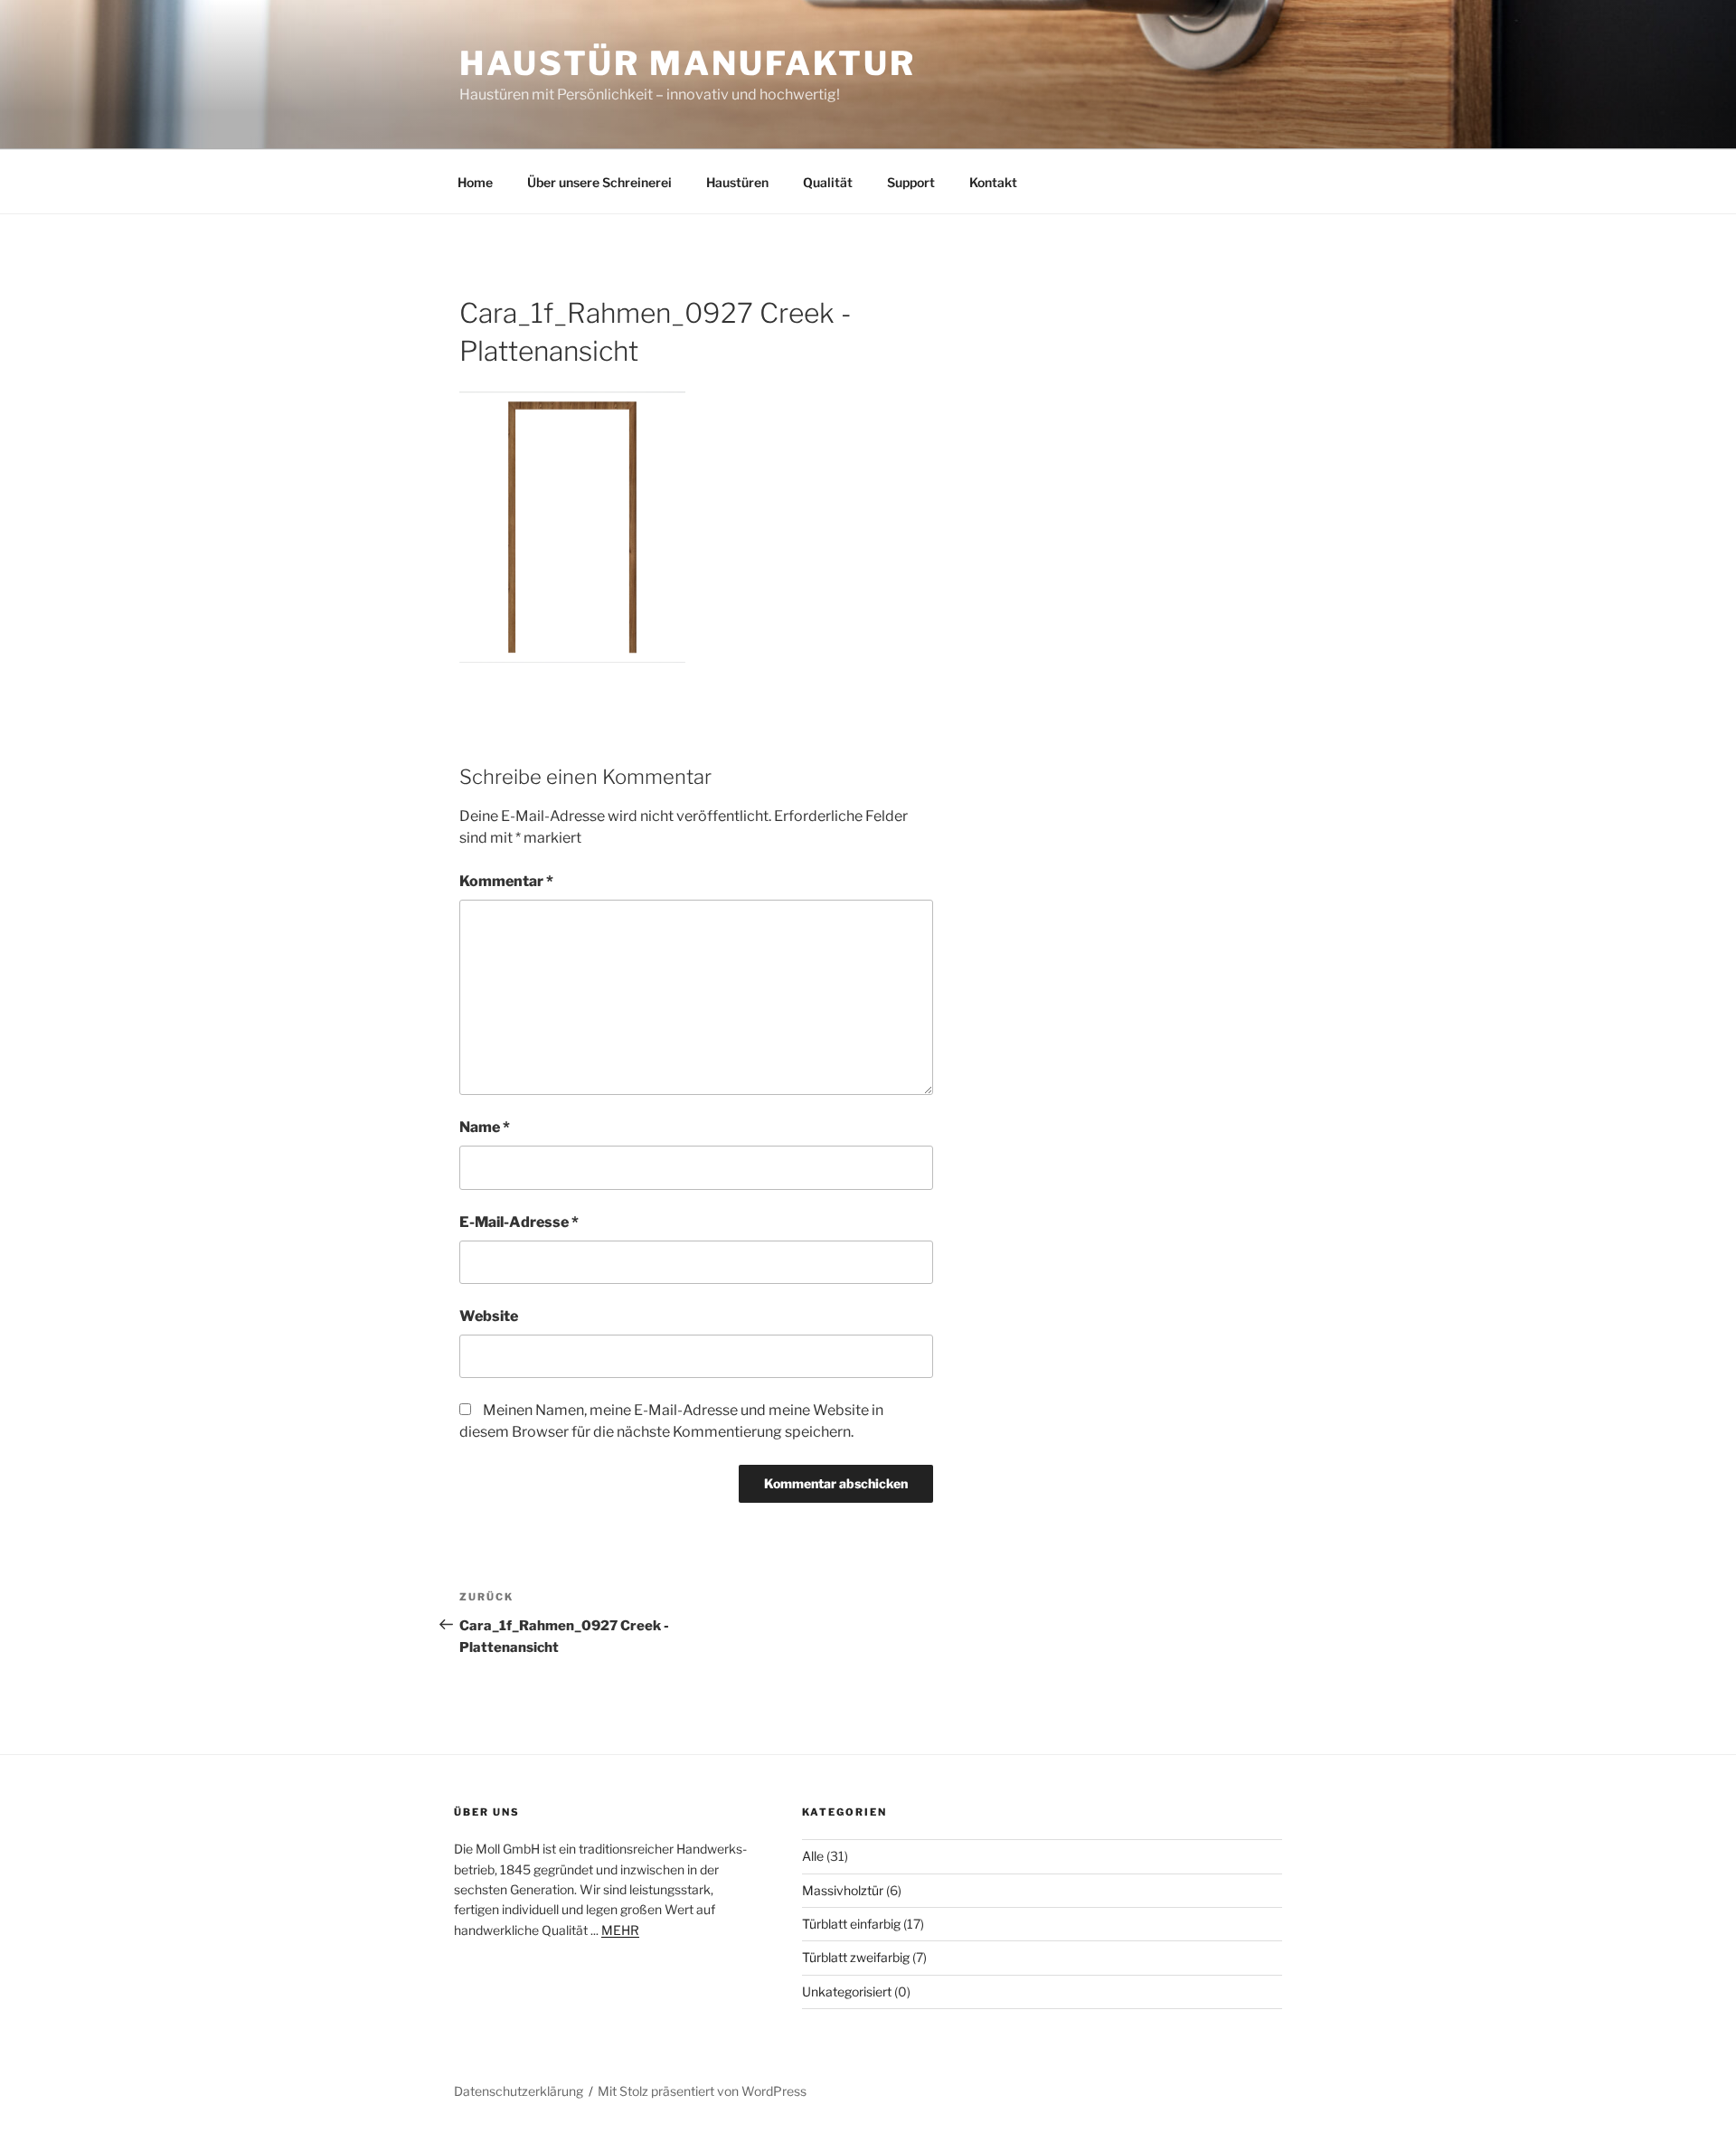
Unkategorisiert (847, 1991)
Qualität (828, 182)
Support (911, 182)
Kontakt (993, 182)
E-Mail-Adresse (519, 1222)
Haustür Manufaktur (688, 63)
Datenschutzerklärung (519, 2091)
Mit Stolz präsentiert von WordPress (702, 2091)
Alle (813, 1856)
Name (485, 1127)
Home (475, 182)
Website (489, 1316)
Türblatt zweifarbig (856, 1957)
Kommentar (506, 881)
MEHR (620, 1930)
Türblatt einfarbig (851, 1924)
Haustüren (737, 182)
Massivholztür (843, 1890)
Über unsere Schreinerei (599, 182)
